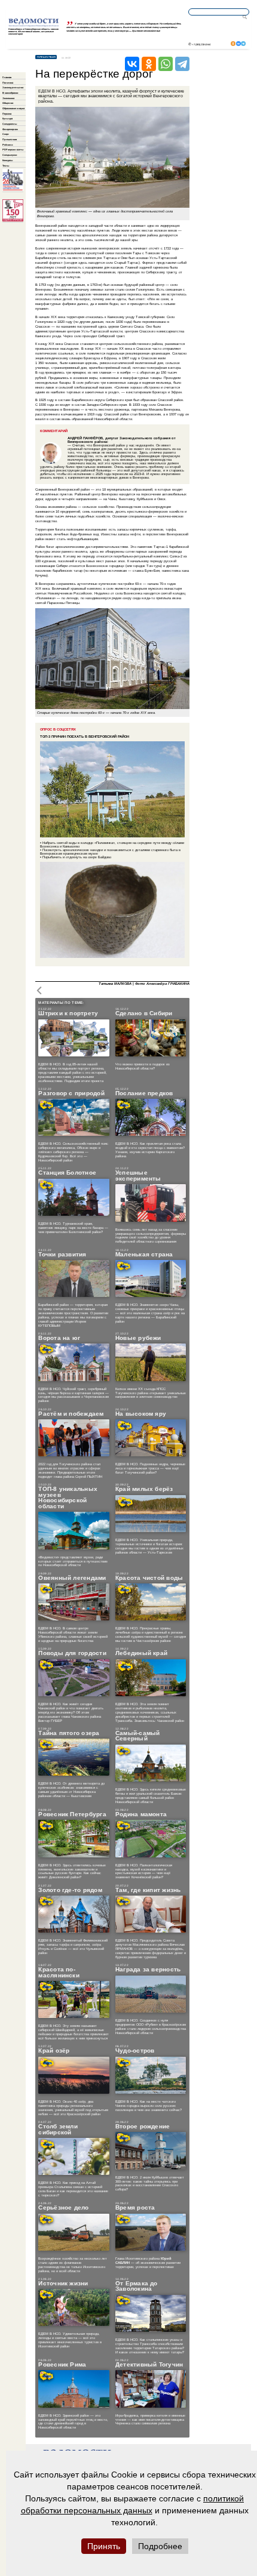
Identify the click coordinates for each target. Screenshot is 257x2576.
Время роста (135, 2208)
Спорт (6, 134)
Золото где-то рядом (70, 1890)
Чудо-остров (135, 2051)
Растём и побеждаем (71, 1414)
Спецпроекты (10, 124)
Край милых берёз (144, 1489)
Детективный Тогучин (149, 2365)
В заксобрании (10, 93)
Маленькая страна (144, 1255)
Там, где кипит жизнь (148, 1890)
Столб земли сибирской (58, 2129)
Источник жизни (63, 2284)
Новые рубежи (138, 1338)
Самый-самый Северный (138, 1736)
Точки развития (62, 1255)
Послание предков (144, 1093)
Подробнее (160, 2546)
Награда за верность (148, 1970)
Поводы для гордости (72, 1653)
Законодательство (13, 87)
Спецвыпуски (10, 155)
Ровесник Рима (62, 2365)
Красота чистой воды (149, 1578)
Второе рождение (143, 2127)
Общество (8, 103)
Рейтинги (7, 145)
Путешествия (10, 139)
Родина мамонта (141, 1814)
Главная (7, 77)
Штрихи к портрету (68, 1013)
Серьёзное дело (63, 2208)
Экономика (8, 98)
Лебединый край (141, 1653)
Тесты (6, 166)
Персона (7, 114)
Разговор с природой (71, 1093)
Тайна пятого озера (69, 1733)
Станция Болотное (67, 1173)
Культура (7, 118)
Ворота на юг (59, 1338)
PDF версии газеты (13, 150)
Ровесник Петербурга (72, 1814)
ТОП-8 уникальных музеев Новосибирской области (68, 1497)
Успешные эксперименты (138, 1175)
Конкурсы (7, 160)
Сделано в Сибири (144, 1013)
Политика (8, 83)
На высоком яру (141, 1414)
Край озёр (54, 2051)
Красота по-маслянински (59, 1972)
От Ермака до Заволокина (137, 2286)
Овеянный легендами (72, 1578)
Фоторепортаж (10, 129)
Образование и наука (13, 108)
